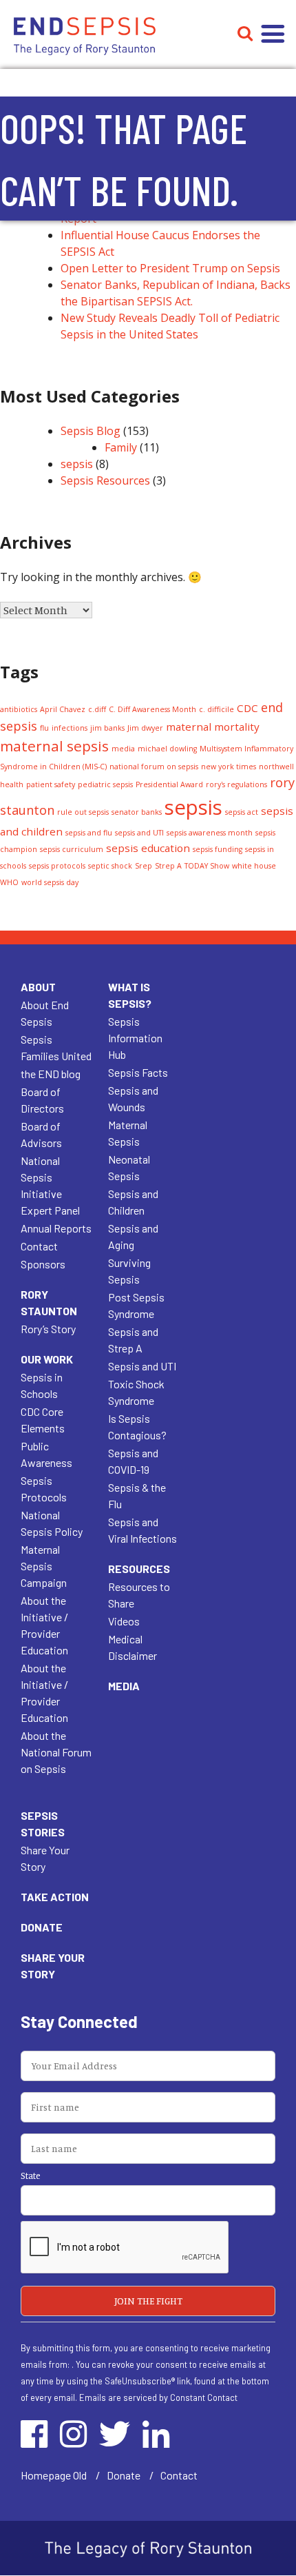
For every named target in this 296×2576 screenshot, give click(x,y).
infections (70, 728)
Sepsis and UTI (142, 1366)
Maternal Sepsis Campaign (44, 1566)
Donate (42, 1927)
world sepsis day (50, 882)
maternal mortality (213, 727)
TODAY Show (207, 866)
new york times (229, 767)
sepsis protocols (57, 866)
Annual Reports (56, 1228)
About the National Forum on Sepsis (56, 1752)
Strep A (168, 866)
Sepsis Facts (138, 1072)
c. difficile (216, 709)
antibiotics (19, 709)
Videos (124, 1621)
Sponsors (43, 1264)
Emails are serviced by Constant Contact (158, 2397)
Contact (39, 1246)
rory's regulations (236, 784)
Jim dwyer (145, 728)
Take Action (55, 1897)
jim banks (107, 728)
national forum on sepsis (154, 767)
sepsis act (242, 812)
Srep (144, 866)
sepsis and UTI (139, 833)
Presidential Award (169, 784)
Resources (139, 1569)
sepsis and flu (89, 833)
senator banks (137, 812)
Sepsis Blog (91, 431)
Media (124, 1686)
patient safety (51, 784)
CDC (247, 708)
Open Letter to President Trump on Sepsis (170, 268)
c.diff (97, 709)
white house (254, 866)
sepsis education (148, 848)
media (123, 749)
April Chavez (63, 709)
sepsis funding (218, 849)
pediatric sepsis (105, 784)
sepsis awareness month (210, 833)
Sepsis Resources (105, 480)
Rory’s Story (48, 1329)
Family (121, 447)
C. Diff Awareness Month (152, 709)
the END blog (51, 1074)
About (38, 987)
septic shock (110, 866)
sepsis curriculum (72, 849)
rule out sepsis (83, 812)
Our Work (47, 1359)
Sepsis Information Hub (135, 1038)
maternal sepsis (54, 746)
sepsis (77, 464)
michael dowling (167, 749)
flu (44, 728)
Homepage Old (54, 2475)
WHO (9, 882)
